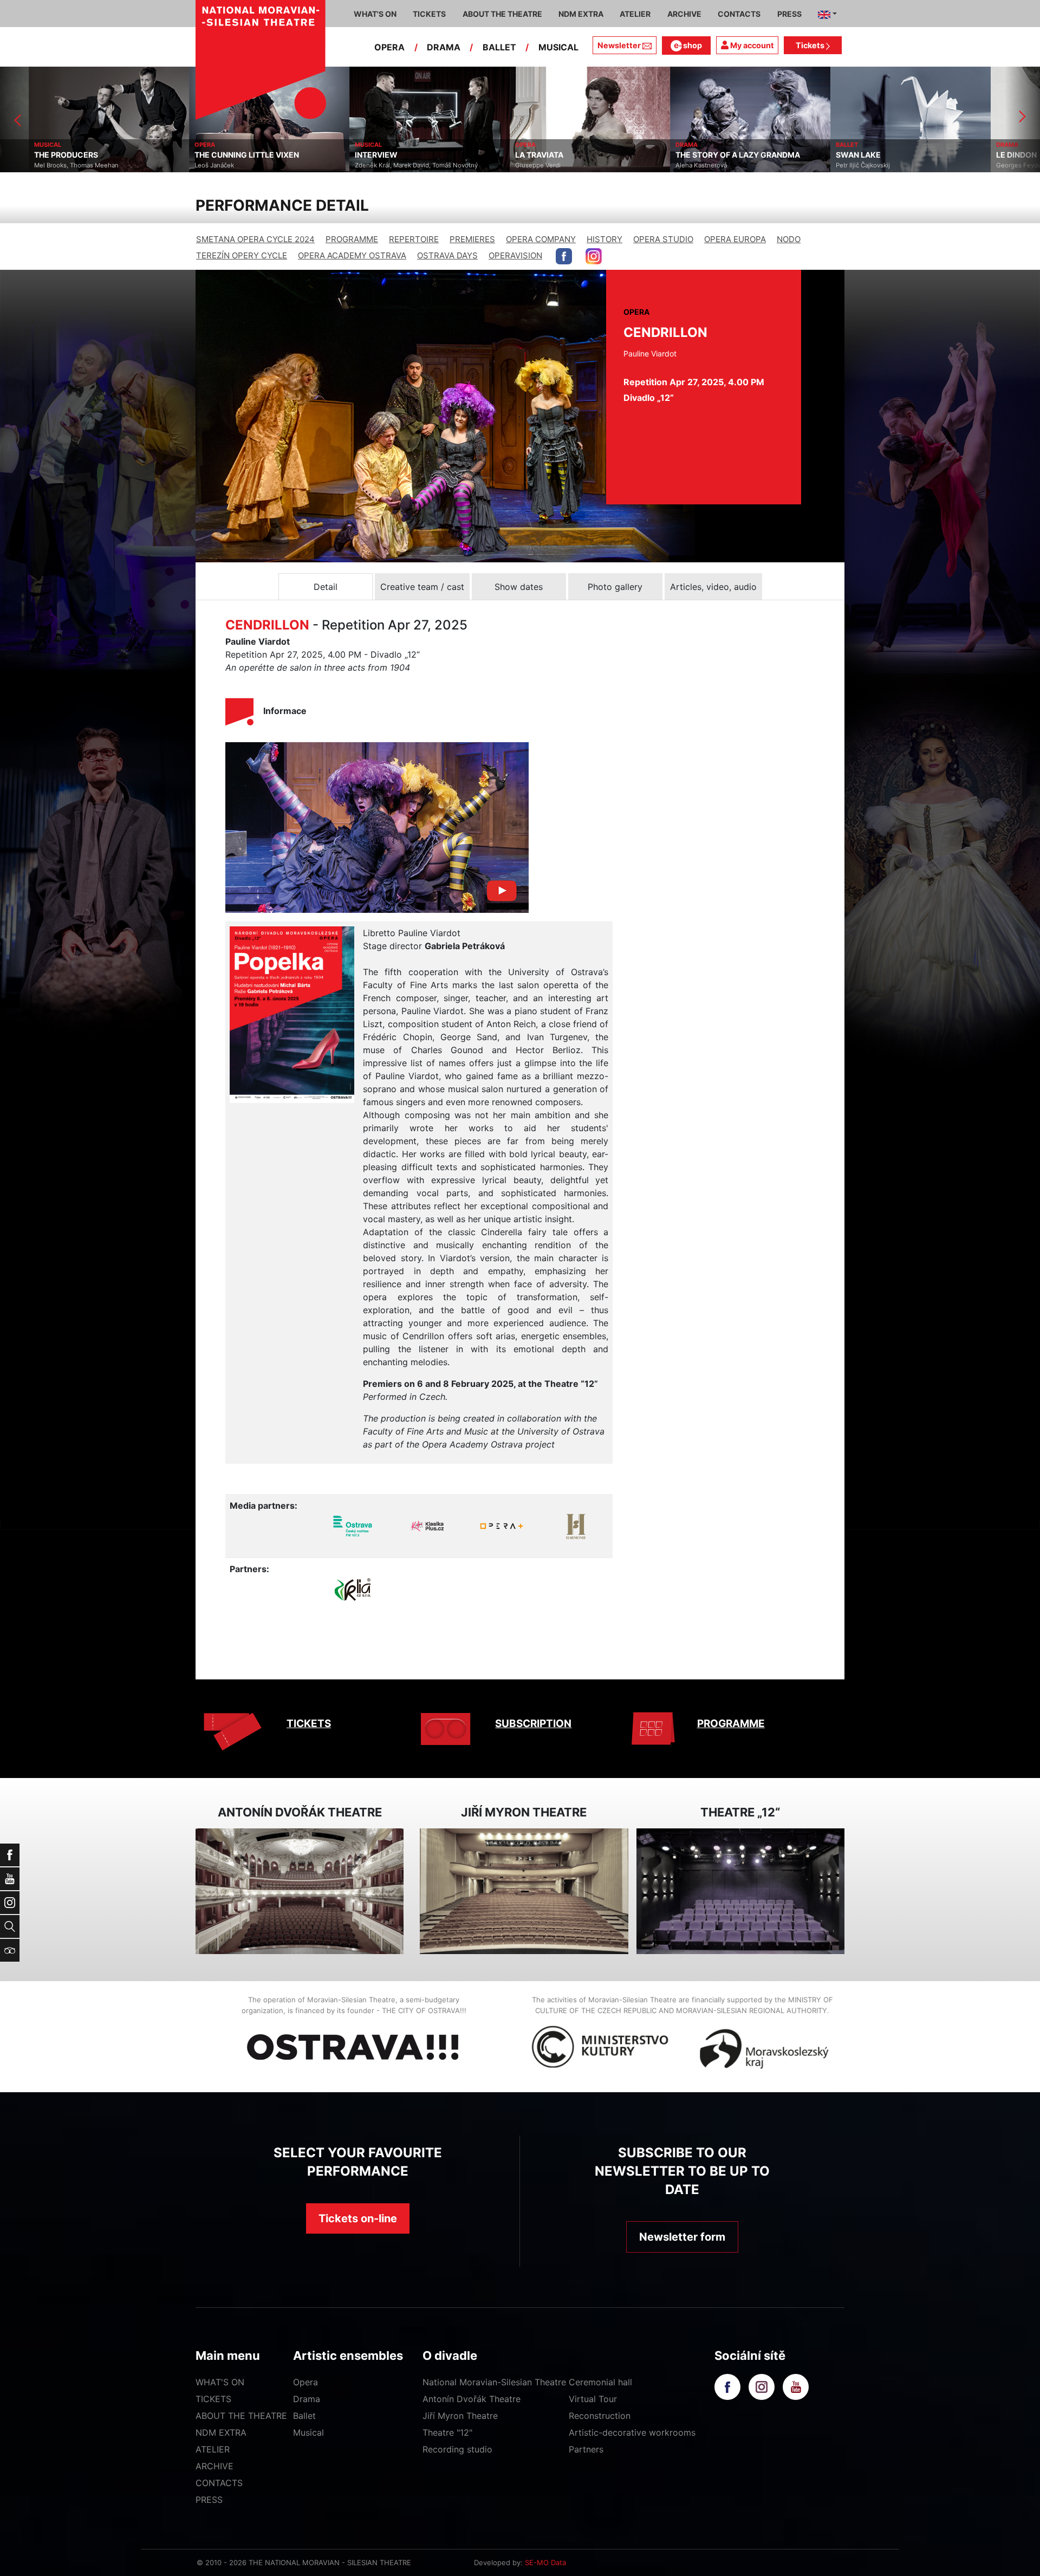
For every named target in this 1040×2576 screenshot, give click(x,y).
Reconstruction (600, 2416)
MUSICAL (558, 47)
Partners (586, 2449)
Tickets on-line (358, 2218)
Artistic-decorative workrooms (632, 2432)
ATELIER (213, 2449)
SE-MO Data (545, 2562)
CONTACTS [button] (739, 14)
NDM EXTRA (221, 2432)
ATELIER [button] (635, 14)
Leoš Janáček (156, 165)
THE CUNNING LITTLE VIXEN (189, 155)
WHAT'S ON (220, 2382)
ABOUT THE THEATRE (241, 2416)
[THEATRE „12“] (740, 1892)
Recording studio (457, 2449)
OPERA (389, 47)
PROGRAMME (352, 239)
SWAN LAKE (800, 155)
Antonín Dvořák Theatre (472, 2399)
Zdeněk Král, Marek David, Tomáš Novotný (358, 165)
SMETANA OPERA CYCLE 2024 (255, 239)
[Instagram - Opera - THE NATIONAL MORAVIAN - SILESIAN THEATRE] (594, 256)
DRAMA (444, 47)
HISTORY (604, 239)
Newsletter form (682, 2237)
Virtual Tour (593, 2399)
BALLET (499, 47)
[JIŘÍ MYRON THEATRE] (524, 1892)
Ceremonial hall (600, 2382)
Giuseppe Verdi (480, 165)
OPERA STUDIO (663, 239)
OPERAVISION (515, 255)
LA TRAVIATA (481, 155)
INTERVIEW (318, 155)
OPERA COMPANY (541, 239)
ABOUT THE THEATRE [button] (502, 14)
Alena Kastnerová (643, 165)
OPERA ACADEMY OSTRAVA (352, 255)
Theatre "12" (447, 2432)
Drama (307, 2399)
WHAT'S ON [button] (375, 14)
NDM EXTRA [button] (581, 14)
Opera (305, 2382)
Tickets (811, 45)
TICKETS (309, 1724)
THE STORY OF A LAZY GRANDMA (680, 155)
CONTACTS (219, 2483)
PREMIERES (472, 239)
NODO (789, 239)
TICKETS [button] (429, 14)
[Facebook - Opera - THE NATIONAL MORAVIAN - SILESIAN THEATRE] (564, 256)
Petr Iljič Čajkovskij (805, 165)
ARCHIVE (684, 14)
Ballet (304, 2416)
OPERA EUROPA (735, 239)
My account (751, 45)
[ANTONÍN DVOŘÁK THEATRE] (300, 1892)
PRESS (209, 2500)
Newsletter (619, 45)
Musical (308, 2432)
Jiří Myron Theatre (460, 2416)
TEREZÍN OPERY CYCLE (242, 255)
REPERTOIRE (414, 239)
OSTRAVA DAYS (447, 255)
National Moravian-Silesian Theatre (494, 2382)
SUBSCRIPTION (533, 1724)
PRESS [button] (789, 14)
